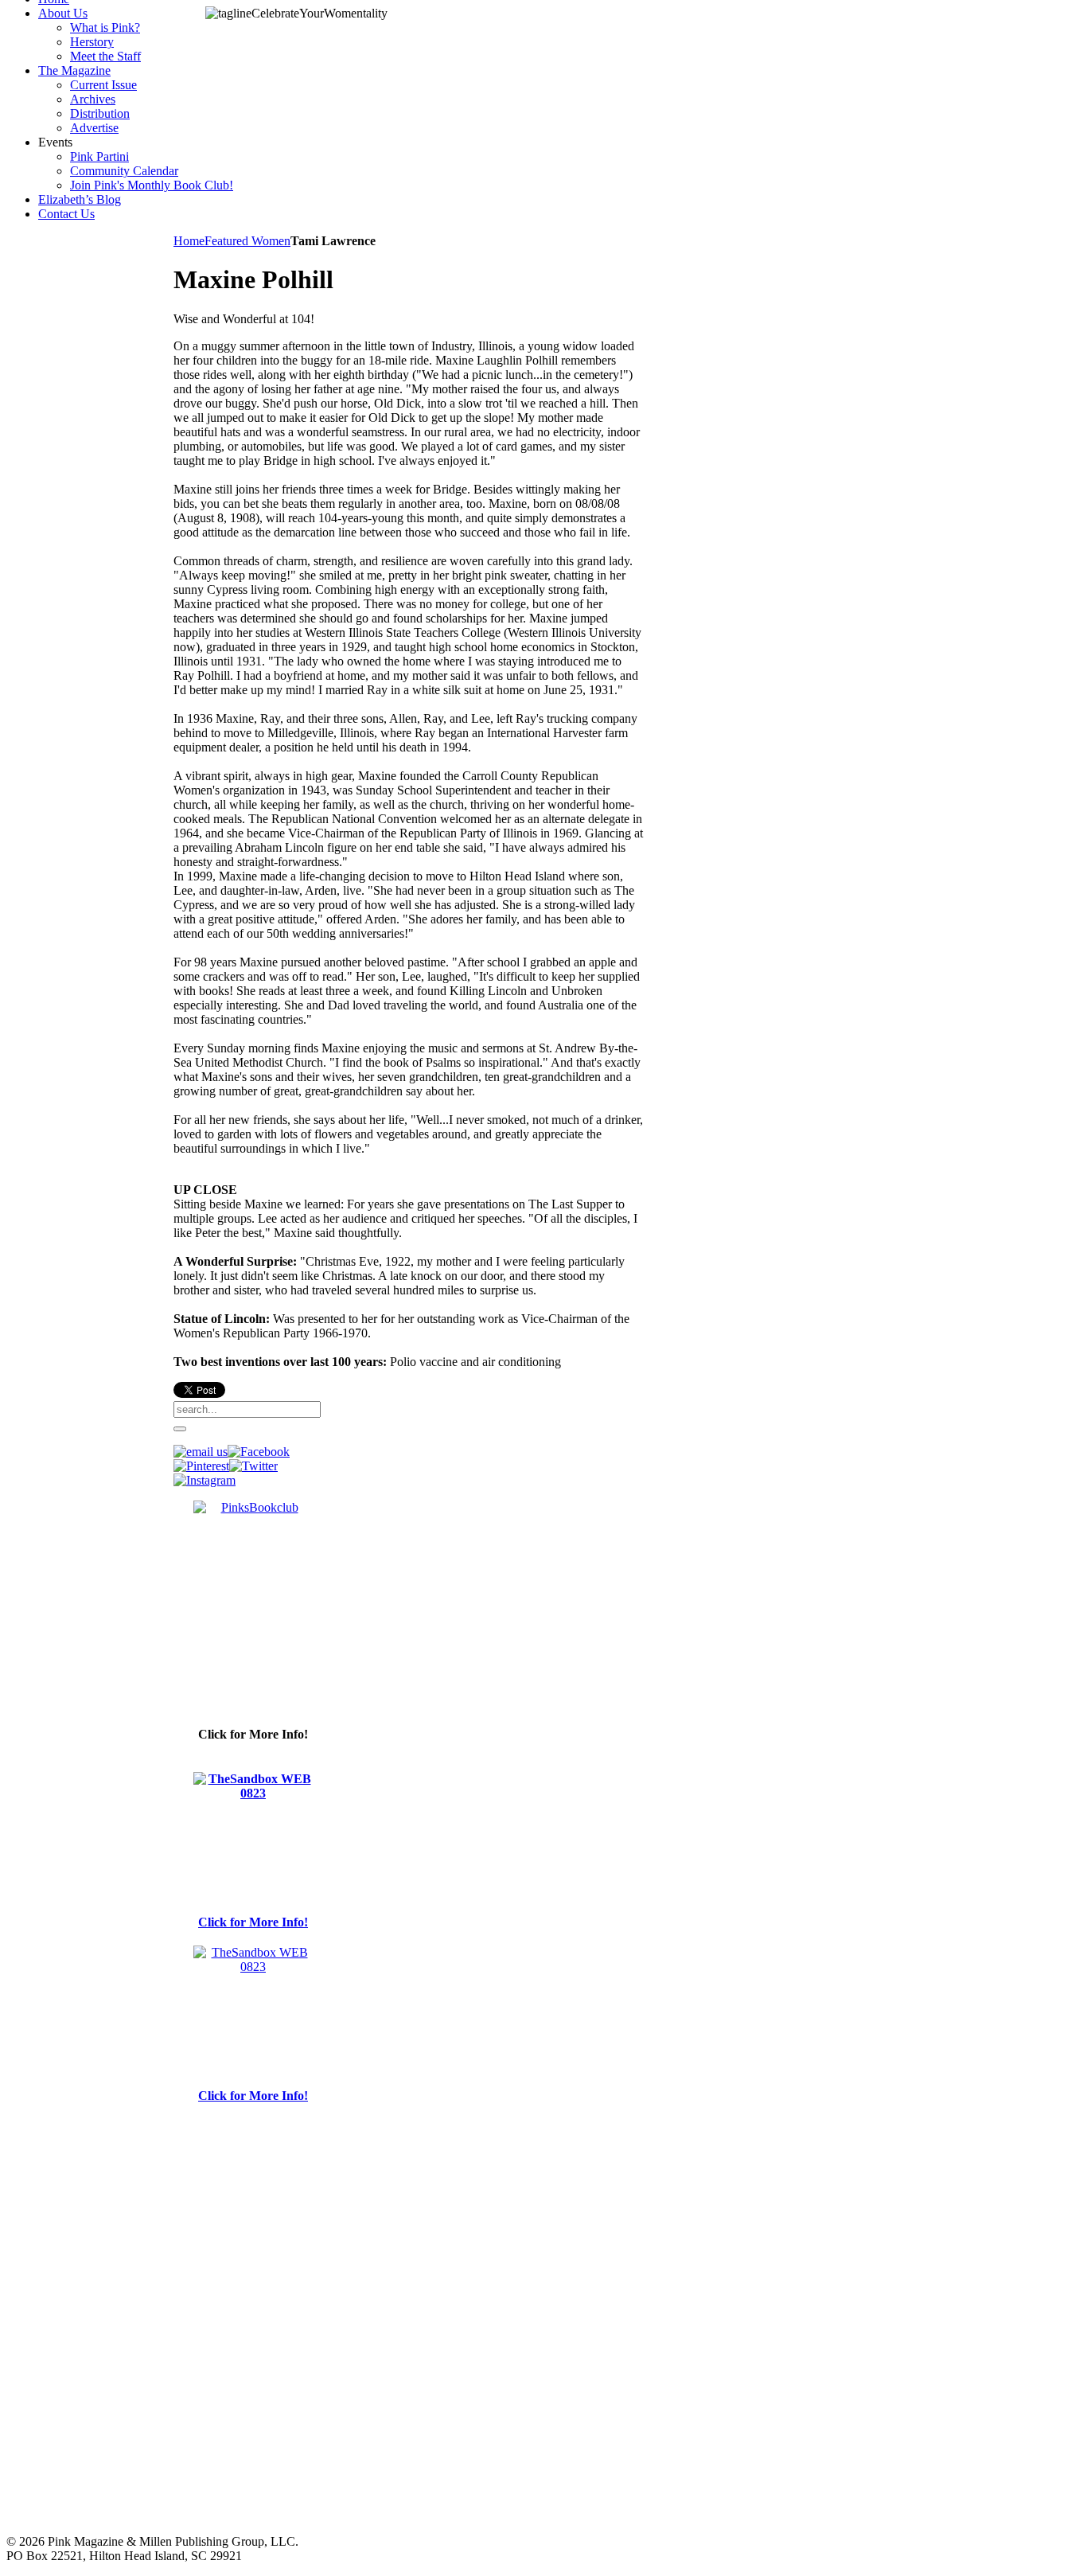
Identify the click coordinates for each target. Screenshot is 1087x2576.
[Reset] (180, 1429)
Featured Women (247, 241)
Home (189, 241)
